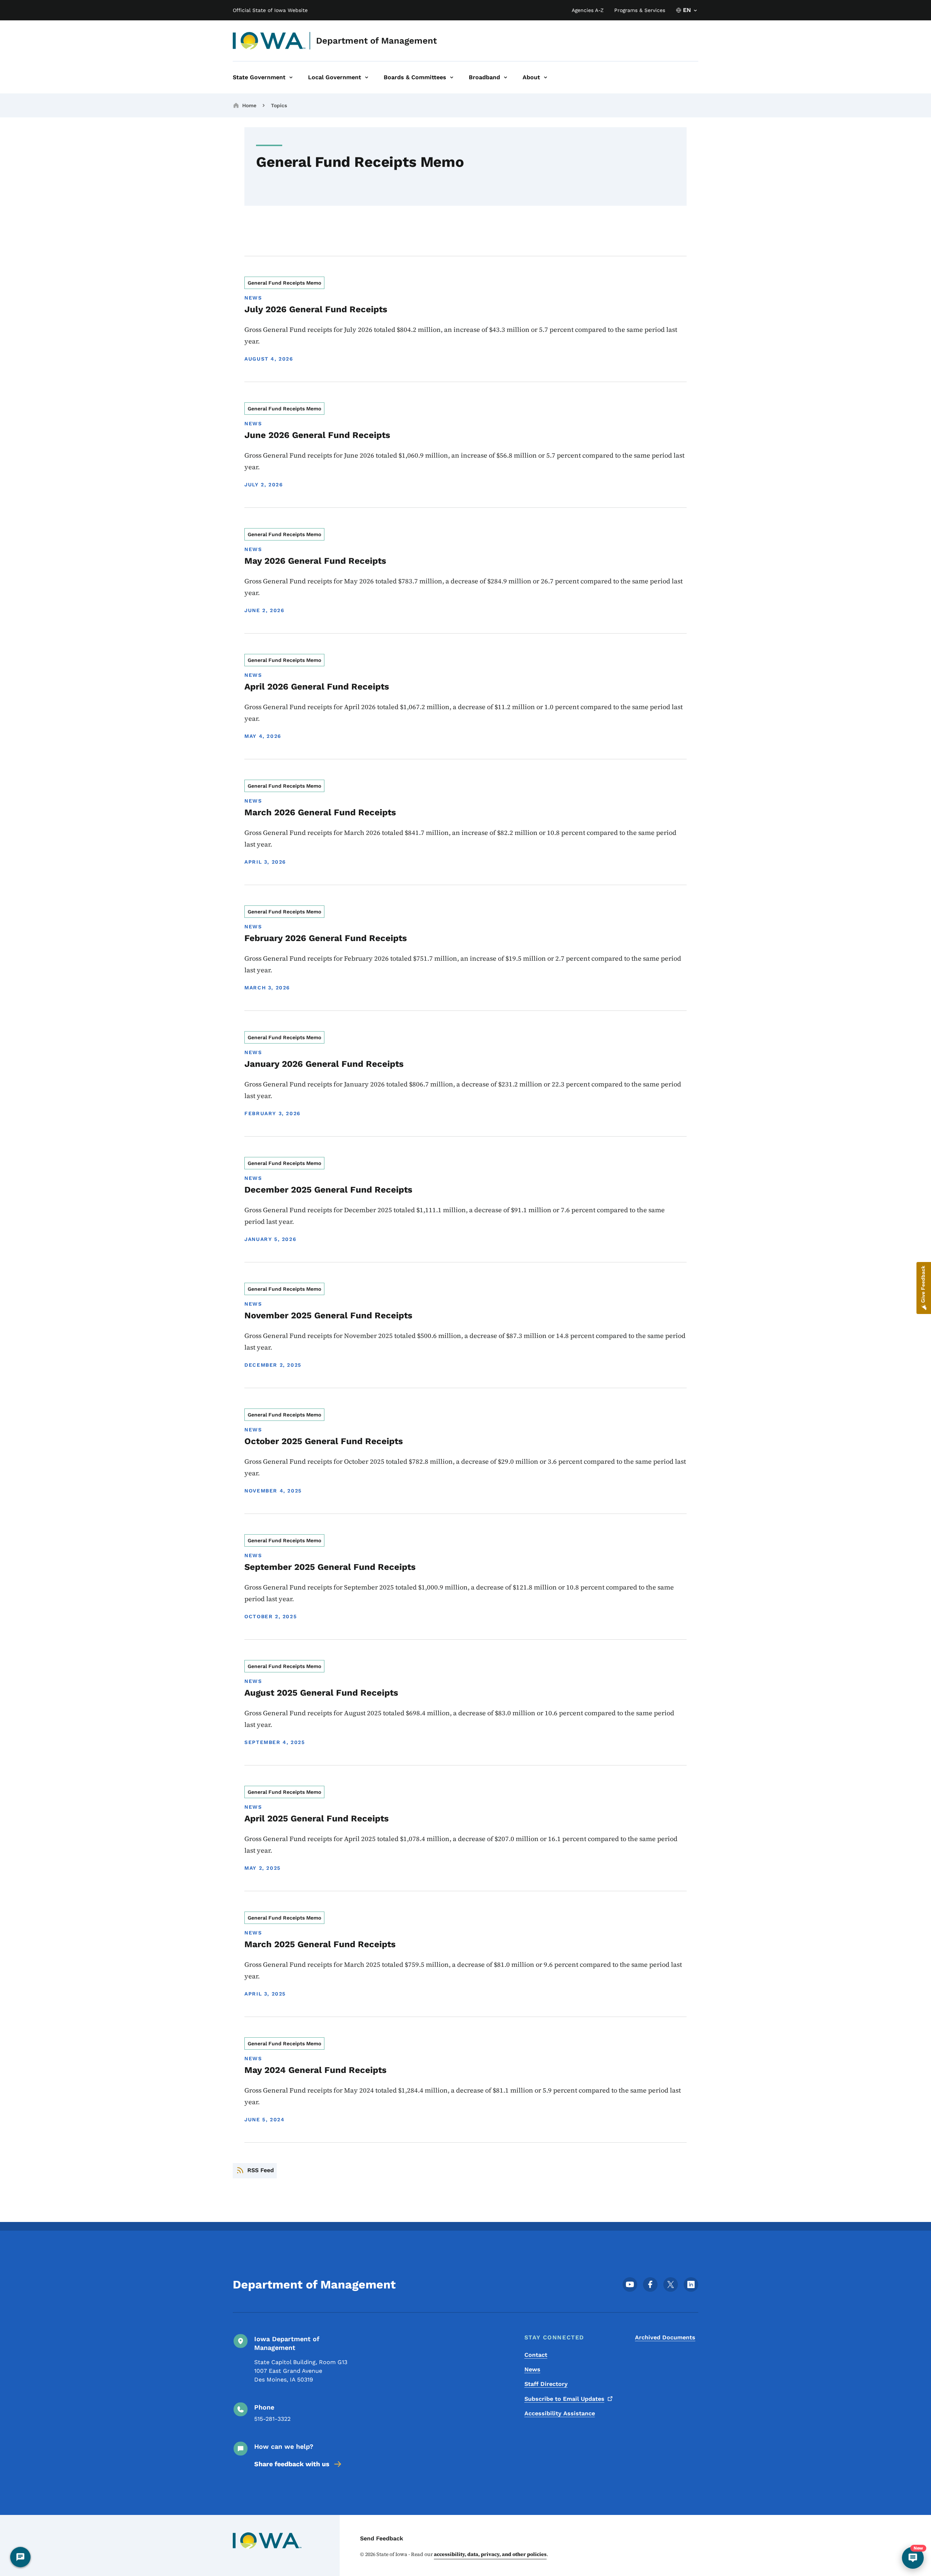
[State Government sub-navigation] (291, 77)
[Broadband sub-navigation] (506, 77)
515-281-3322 (272, 2419)
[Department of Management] (269, 41)
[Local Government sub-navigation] (367, 77)
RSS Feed (261, 2170)
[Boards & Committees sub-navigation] (452, 77)
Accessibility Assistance (560, 2413)
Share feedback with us (292, 2464)
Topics (279, 105)
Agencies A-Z (588, 10)
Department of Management (376, 41)
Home (249, 105)
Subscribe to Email (564, 2399)
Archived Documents (665, 2337)
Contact (536, 2355)
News (532, 2369)
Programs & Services (640, 10)
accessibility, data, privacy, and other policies (490, 2554)
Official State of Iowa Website (270, 10)
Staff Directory (546, 2384)
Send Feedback (382, 2538)
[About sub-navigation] (546, 77)
